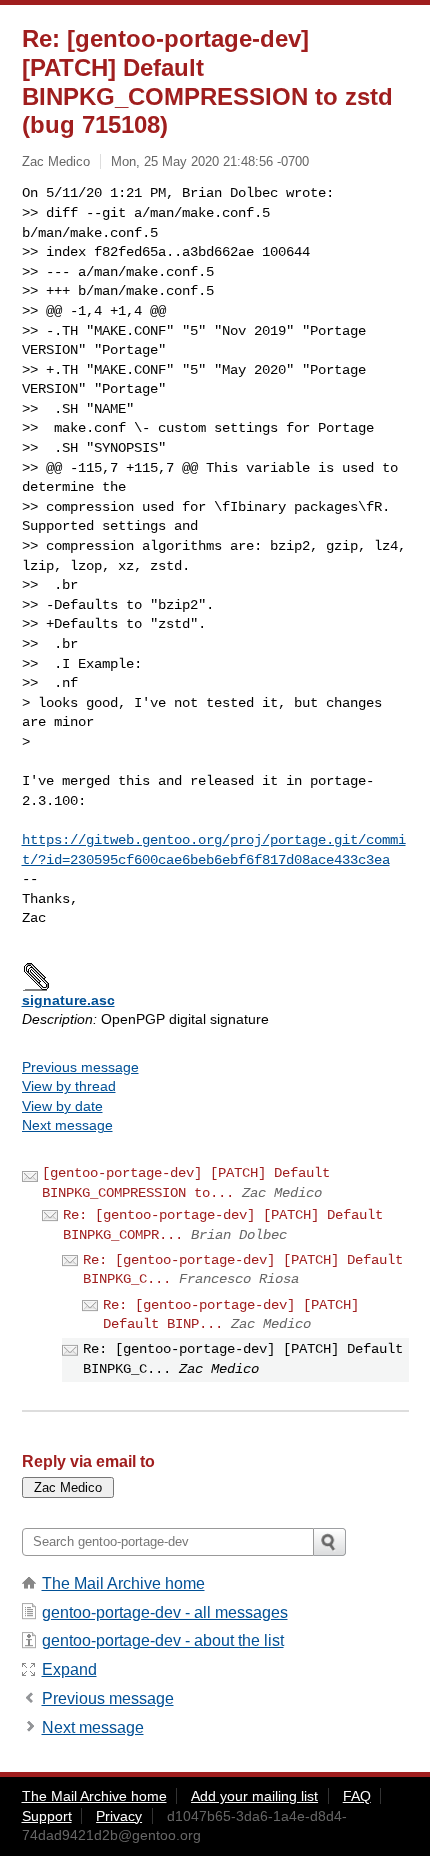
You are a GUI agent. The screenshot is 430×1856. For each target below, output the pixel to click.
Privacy (119, 1816)
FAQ (357, 1796)
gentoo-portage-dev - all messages (165, 1612)
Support (47, 1816)
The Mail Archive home (123, 1583)
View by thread (69, 1086)
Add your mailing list (254, 1796)
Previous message (80, 1067)
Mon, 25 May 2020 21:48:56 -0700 (210, 161)
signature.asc (68, 1000)
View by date (62, 1106)
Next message (67, 1125)
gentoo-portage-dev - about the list (163, 1640)
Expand (69, 1669)
